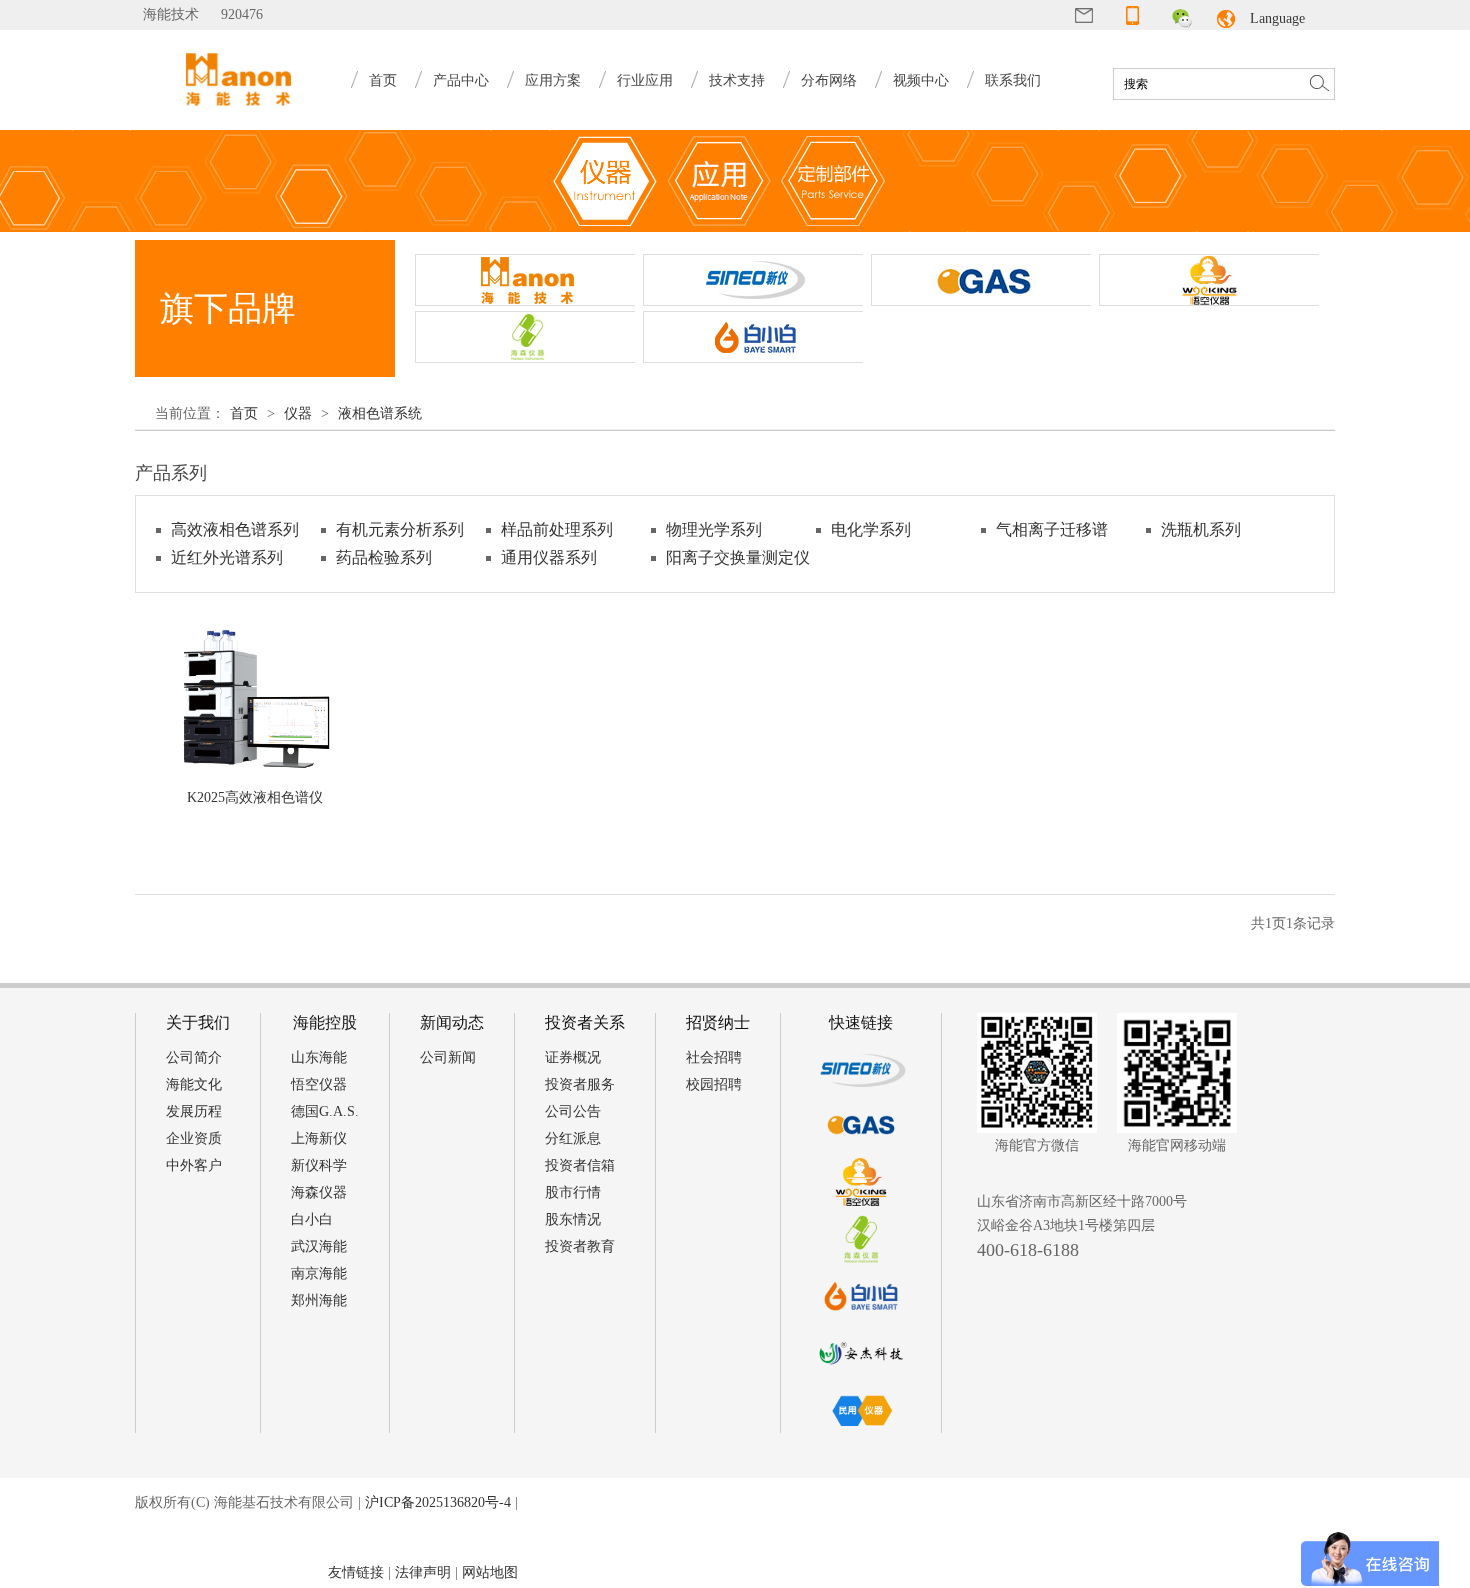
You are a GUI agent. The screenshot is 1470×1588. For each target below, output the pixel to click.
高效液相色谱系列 (235, 529)
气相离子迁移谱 (1052, 529)
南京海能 (319, 1273)
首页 (383, 80)
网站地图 (490, 1572)
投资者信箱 (580, 1165)
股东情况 (573, 1219)
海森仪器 (319, 1192)
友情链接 (356, 1572)
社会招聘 (714, 1057)
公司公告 (573, 1111)
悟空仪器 (319, 1084)
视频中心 (921, 80)
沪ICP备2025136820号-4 (438, 1502)
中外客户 (194, 1165)
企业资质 (194, 1138)
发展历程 (194, 1111)
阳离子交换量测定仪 (738, 557)
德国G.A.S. (325, 1111)
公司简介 (194, 1057)
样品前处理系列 (557, 529)
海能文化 (194, 1084)
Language (1277, 18)
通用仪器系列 (549, 557)
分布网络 (829, 80)
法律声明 (423, 1572)
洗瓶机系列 (1201, 529)
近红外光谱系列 (227, 557)
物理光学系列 (714, 529)
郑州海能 (319, 1300)
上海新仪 (319, 1138)
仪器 (298, 413)
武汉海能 (319, 1246)
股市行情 (573, 1192)
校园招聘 (714, 1084)
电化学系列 (871, 529)
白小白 (312, 1219)
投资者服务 (580, 1084)
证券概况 (573, 1057)
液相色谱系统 (380, 413)
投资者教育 (580, 1246)
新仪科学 (319, 1165)
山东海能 (319, 1057)
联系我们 (1013, 80)
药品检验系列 (384, 557)
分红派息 (573, 1138)
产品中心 (461, 80)
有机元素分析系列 (400, 529)
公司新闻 (448, 1057)
